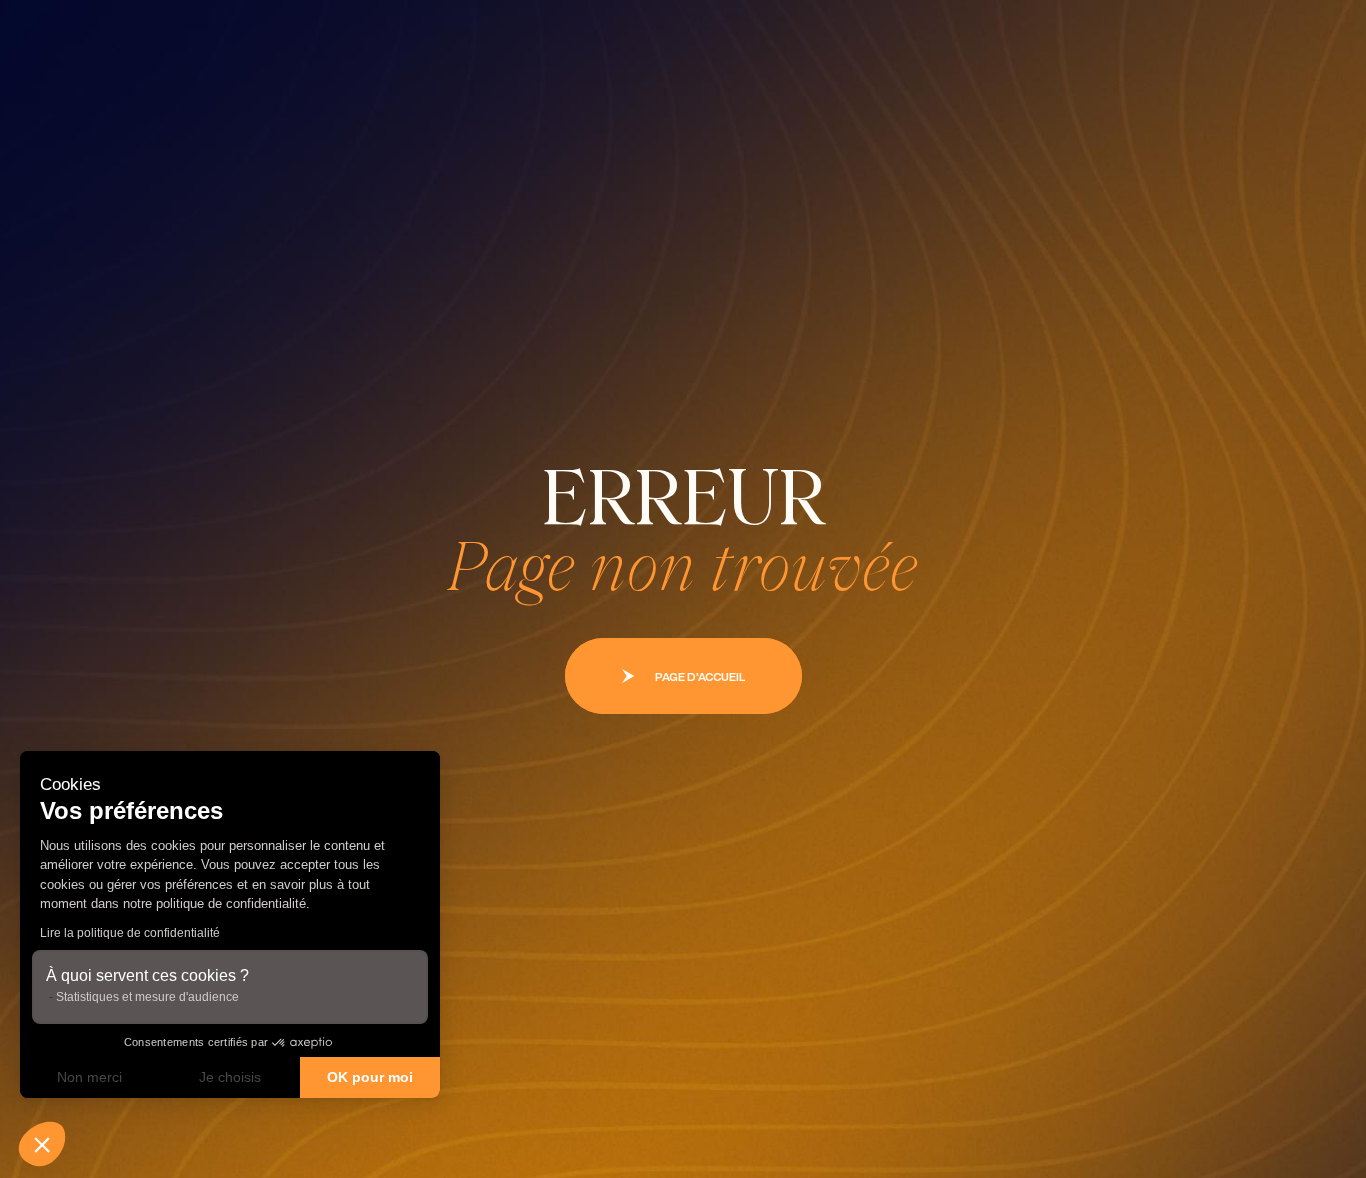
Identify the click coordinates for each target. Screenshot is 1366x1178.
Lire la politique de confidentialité (130, 933)
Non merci (89, 1077)
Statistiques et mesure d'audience (147, 997)
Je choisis (230, 1077)
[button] (42, 1144)
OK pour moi (370, 1077)
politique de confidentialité (229, 903)
